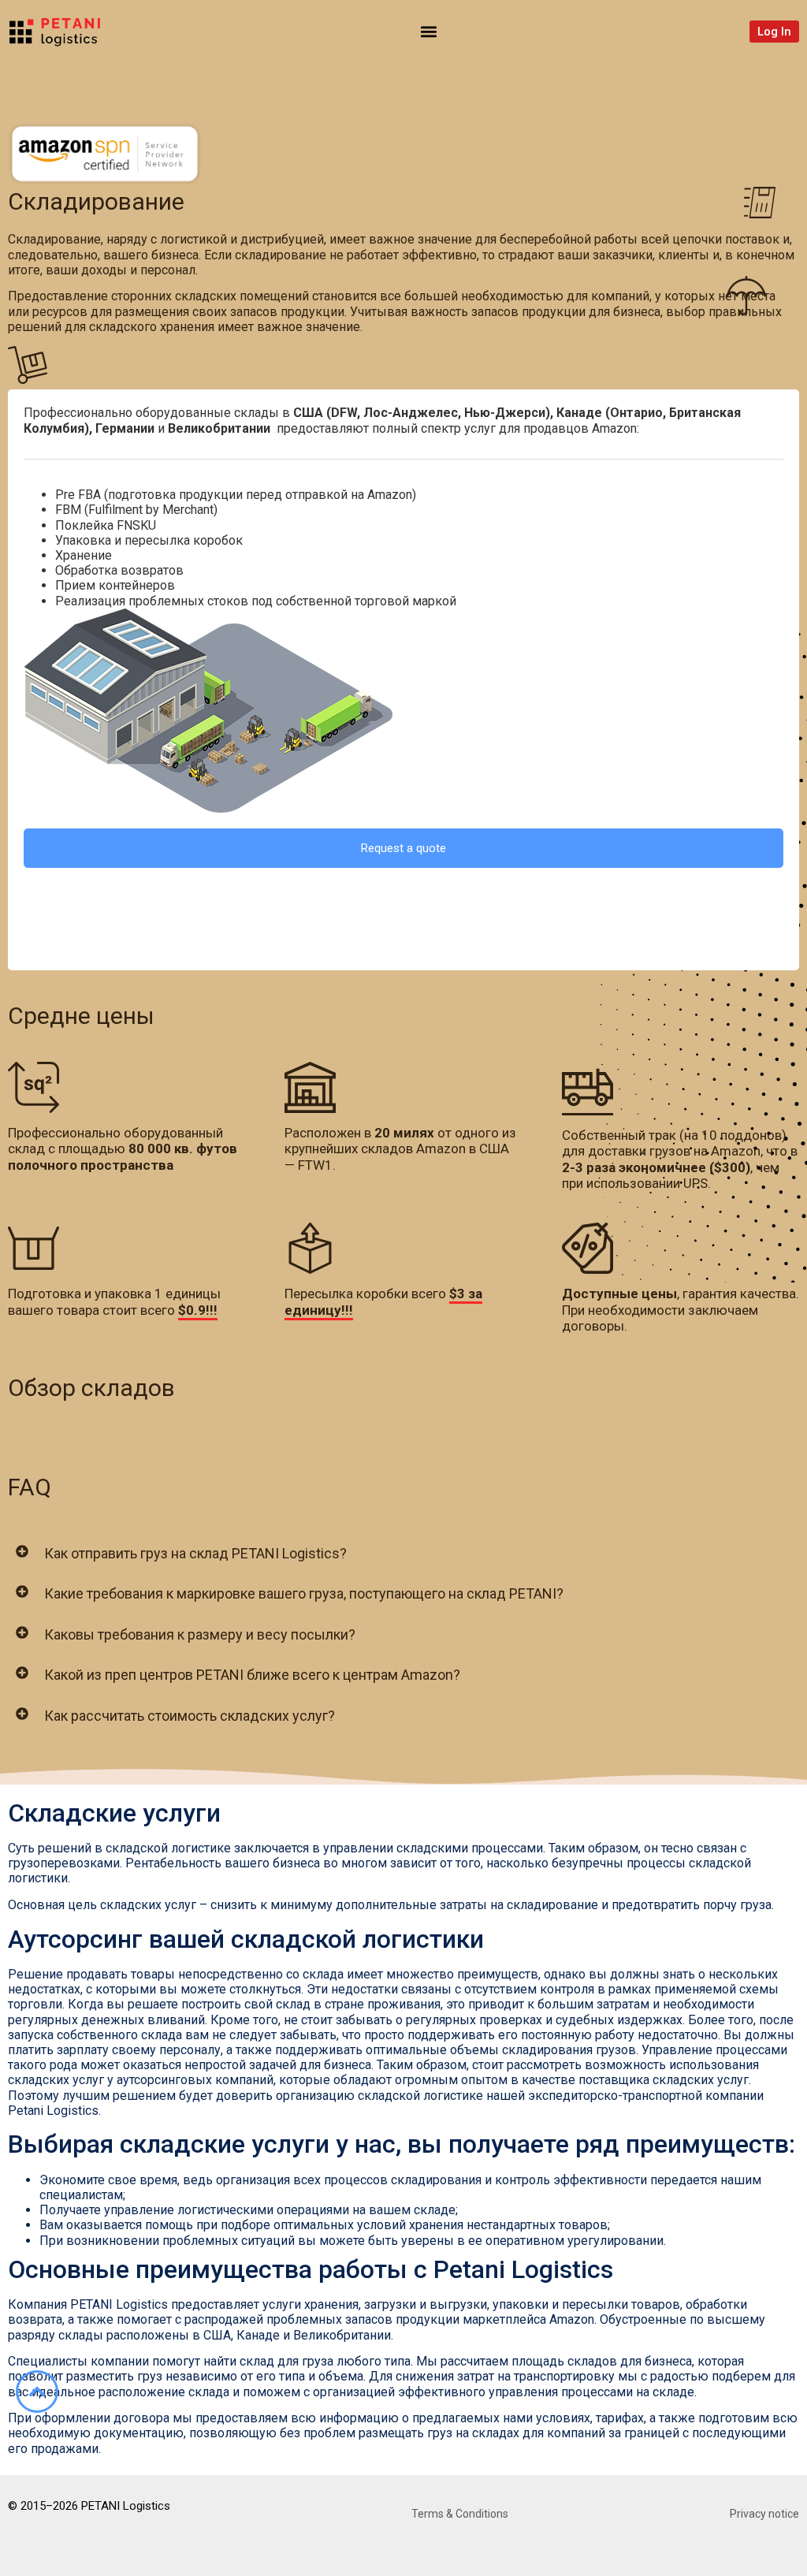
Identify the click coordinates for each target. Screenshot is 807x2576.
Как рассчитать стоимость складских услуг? (190, 1716)
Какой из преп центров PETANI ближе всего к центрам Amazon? (252, 1675)
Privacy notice (764, 2514)
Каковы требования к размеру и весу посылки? (200, 1634)
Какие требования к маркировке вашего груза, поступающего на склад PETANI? (304, 1593)
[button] (429, 31)
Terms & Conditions (460, 2514)
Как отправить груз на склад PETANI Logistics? (195, 1553)
